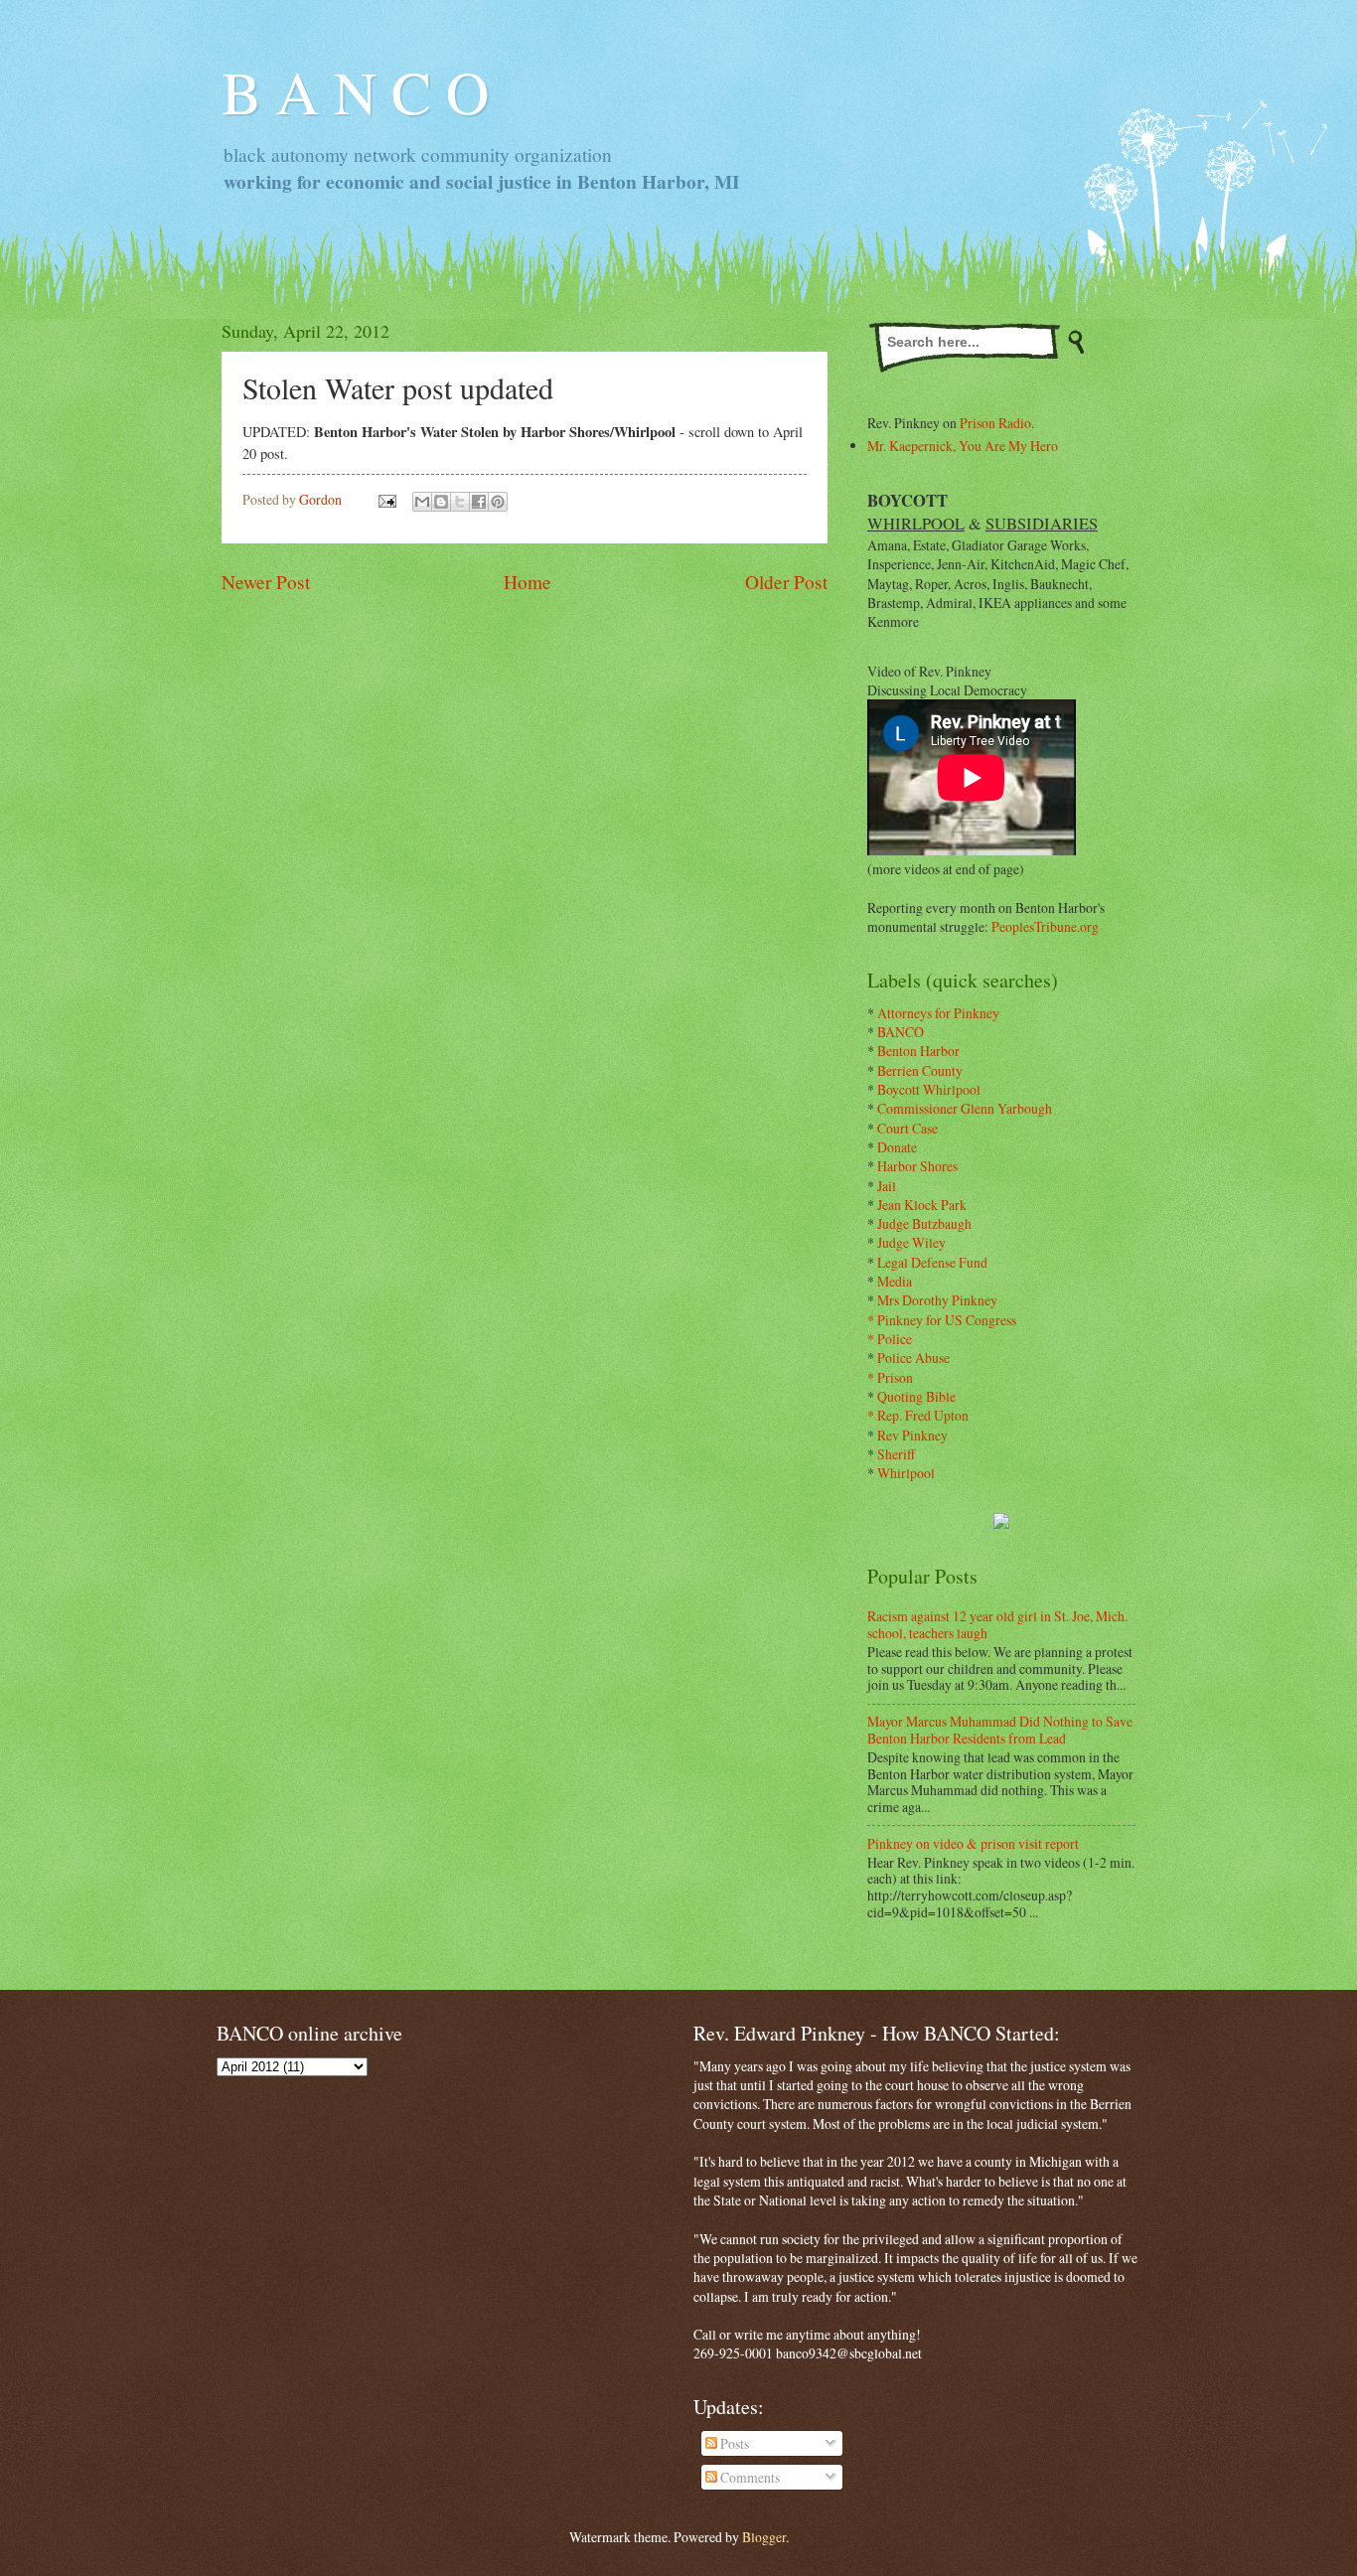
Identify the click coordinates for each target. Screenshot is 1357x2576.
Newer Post (266, 582)
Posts (733, 2443)
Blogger (764, 2537)
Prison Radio (995, 423)
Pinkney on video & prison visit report (973, 1843)
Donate (897, 1147)
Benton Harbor (918, 1051)
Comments (749, 2477)
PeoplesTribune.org (1045, 926)
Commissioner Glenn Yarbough (965, 1108)
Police (895, 1339)
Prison (895, 1377)
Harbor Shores (917, 1166)
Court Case (907, 1128)
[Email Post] (386, 499)
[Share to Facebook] (479, 502)
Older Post (786, 582)
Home (528, 582)
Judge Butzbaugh (924, 1223)
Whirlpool (906, 1473)
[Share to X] (460, 502)
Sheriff (896, 1454)
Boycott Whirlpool (929, 1089)
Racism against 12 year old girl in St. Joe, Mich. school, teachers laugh (997, 1624)
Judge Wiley (911, 1242)
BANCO (901, 1032)
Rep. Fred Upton (923, 1415)
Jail (887, 1186)
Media (895, 1281)
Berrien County (920, 1070)
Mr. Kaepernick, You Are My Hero (963, 446)
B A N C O (355, 91)
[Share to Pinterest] (498, 502)
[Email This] (422, 502)
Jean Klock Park (922, 1205)
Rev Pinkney (912, 1435)
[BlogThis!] (441, 502)
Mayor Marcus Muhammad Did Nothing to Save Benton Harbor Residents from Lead (1000, 1730)
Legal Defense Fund (932, 1262)
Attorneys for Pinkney (938, 1013)
